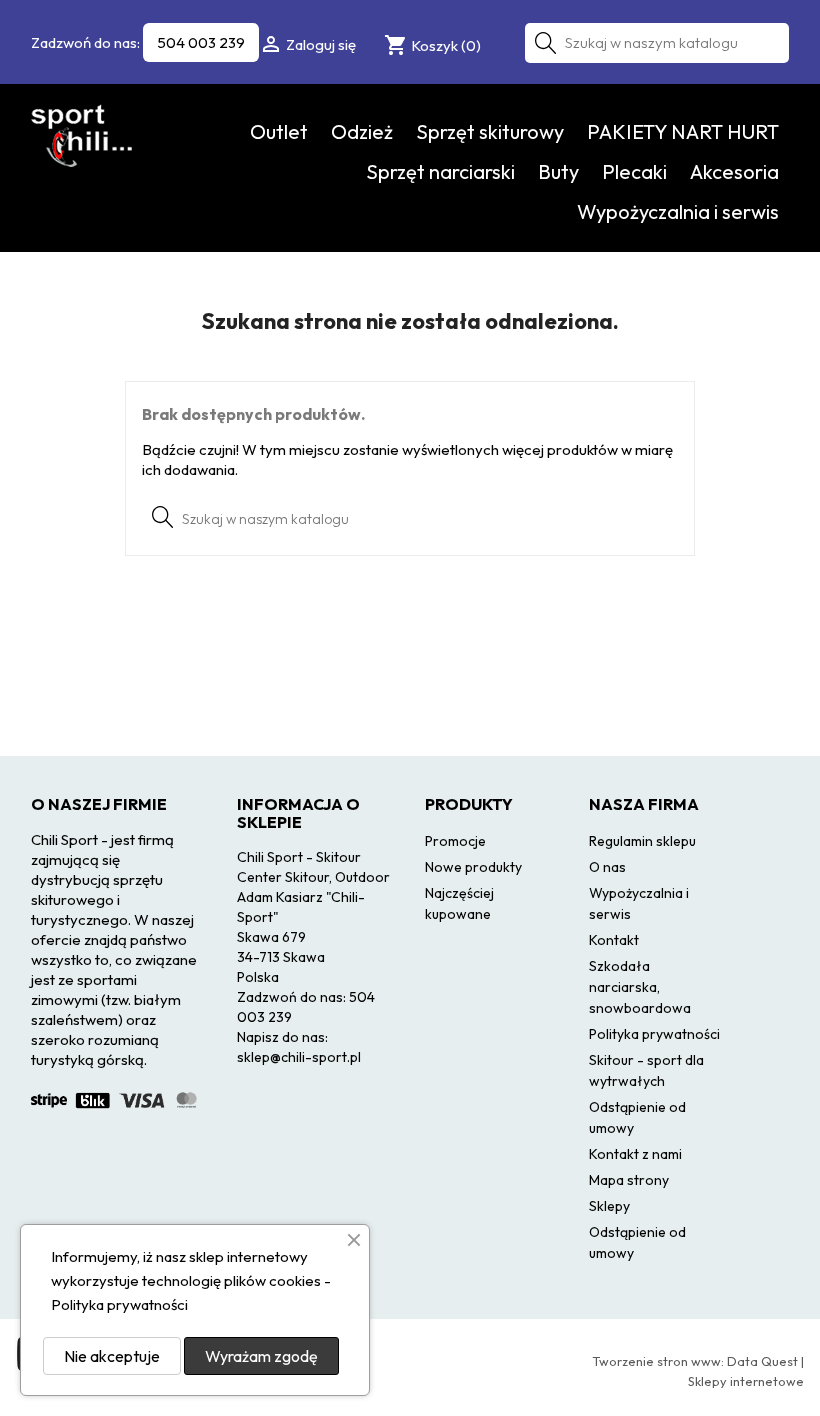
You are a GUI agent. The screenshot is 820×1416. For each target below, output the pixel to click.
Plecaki (634, 171)
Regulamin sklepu (642, 841)
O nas (607, 867)
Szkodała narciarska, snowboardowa (640, 987)
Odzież (362, 131)
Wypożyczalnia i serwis (678, 211)
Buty (558, 171)
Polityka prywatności (654, 1034)
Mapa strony (629, 1180)
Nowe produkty (473, 867)
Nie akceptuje (112, 1356)
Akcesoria (734, 171)
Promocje (455, 841)
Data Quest (762, 1361)
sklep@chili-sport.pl (299, 1057)
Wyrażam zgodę (261, 1356)
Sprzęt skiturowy (490, 131)
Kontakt (614, 940)
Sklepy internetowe (746, 1381)
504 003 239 (201, 42)
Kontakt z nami (635, 1154)
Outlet (279, 131)
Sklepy (609, 1206)
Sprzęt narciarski (440, 171)
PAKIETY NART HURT (683, 131)
